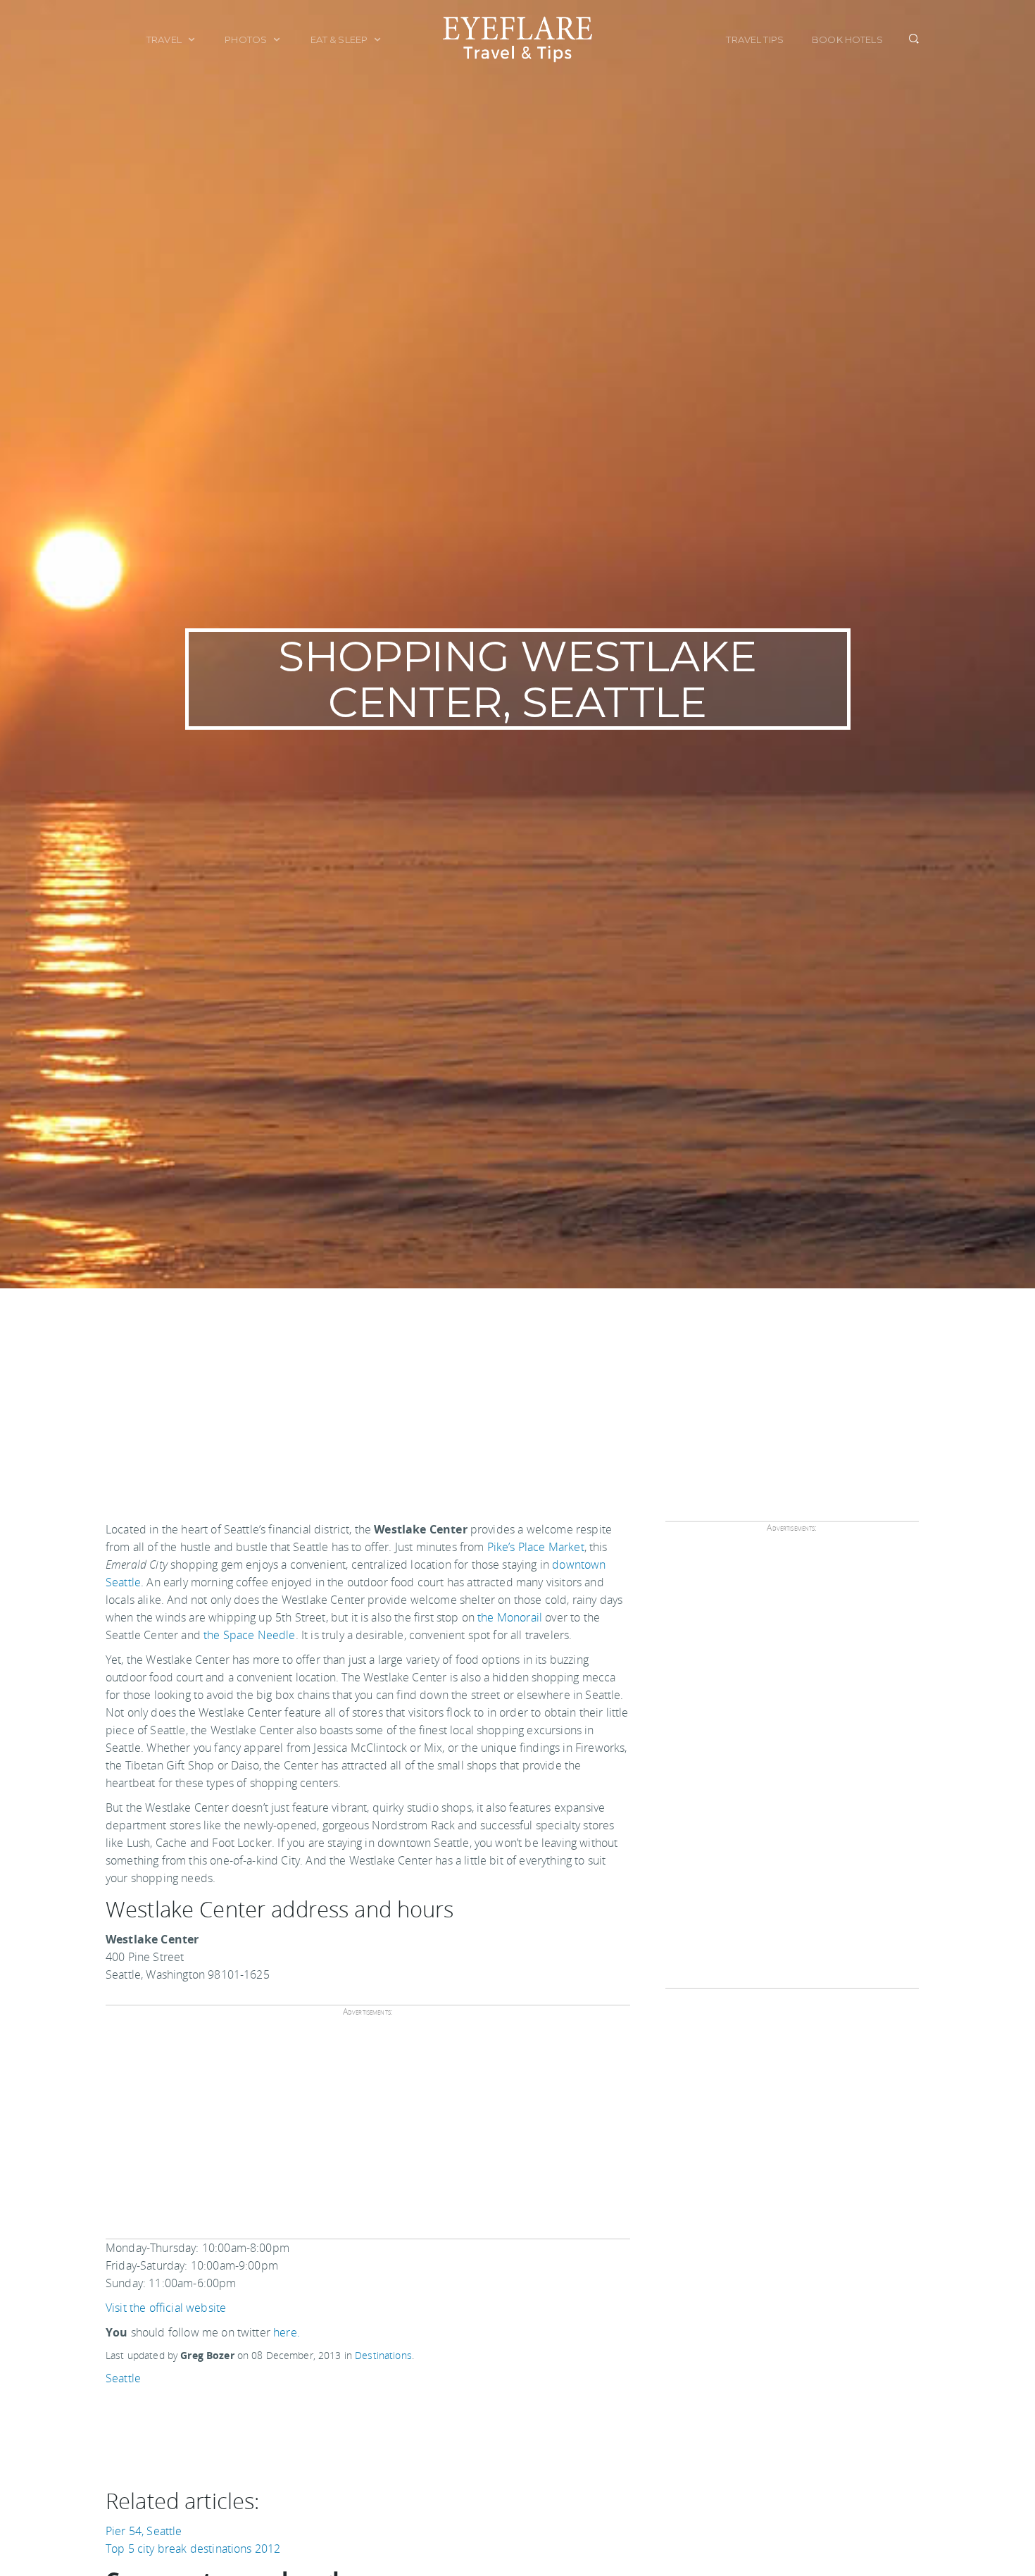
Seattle (123, 2378)
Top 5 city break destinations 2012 (193, 2549)
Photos (247, 39)
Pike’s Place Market (536, 1547)
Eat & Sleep (340, 39)
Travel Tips (755, 39)
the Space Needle (250, 1635)
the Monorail (510, 1617)
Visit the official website (166, 2308)
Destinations (383, 2355)
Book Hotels (847, 39)
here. (287, 2332)
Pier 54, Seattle (144, 2531)
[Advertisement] (517, 1394)
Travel (165, 39)
